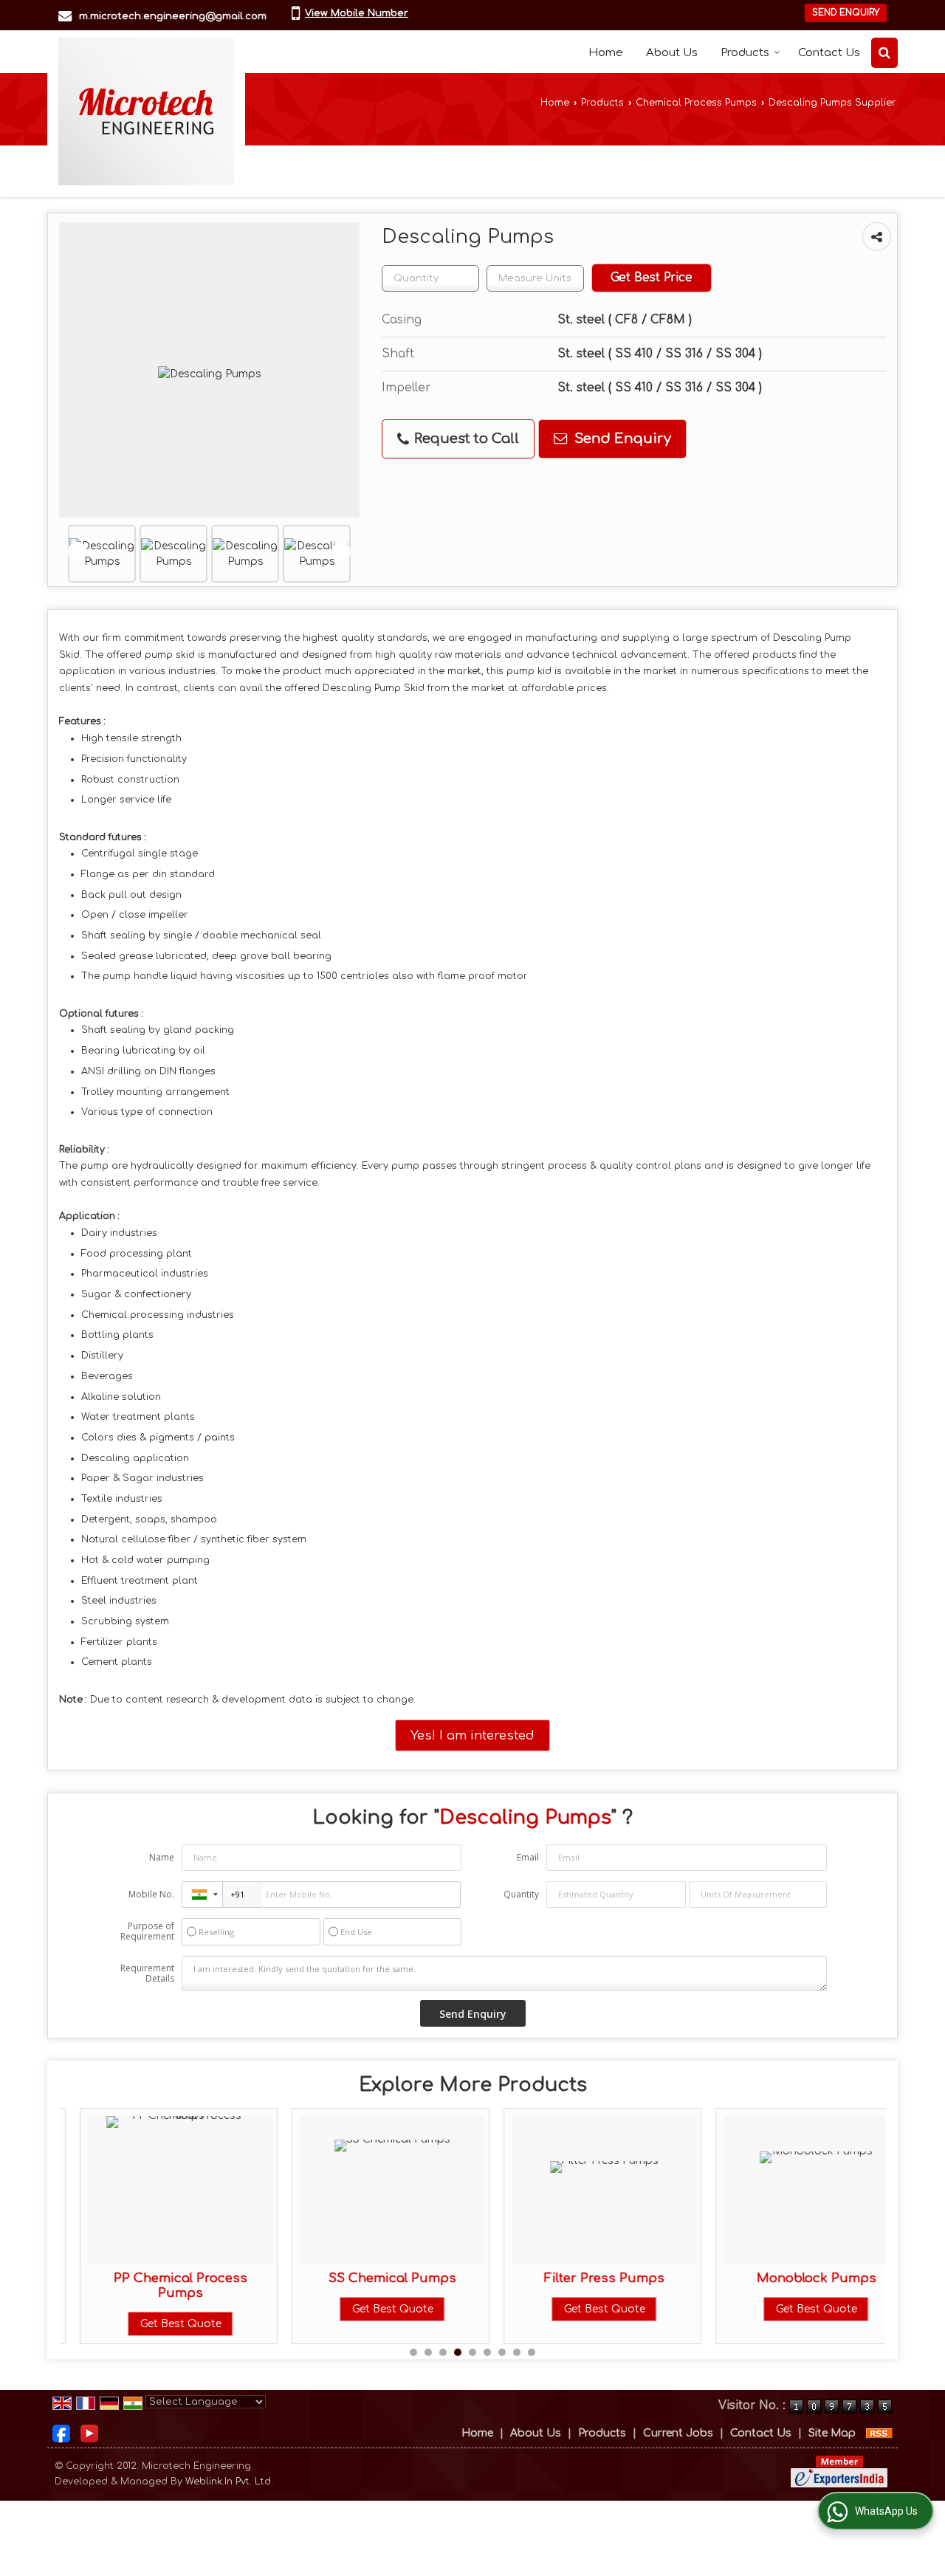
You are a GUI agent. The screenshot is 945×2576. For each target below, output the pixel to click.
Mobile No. (151, 1894)
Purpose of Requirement (147, 1931)
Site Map (832, 2433)
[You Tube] (89, 2432)
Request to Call (465, 439)
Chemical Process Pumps (696, 103)
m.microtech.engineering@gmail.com (173, 16)
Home (606, 53)
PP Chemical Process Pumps (161, 2285)
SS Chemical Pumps (372, 2278)
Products (745, 53)
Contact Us (829, 53)
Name (162, 1857)
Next (341, 552)
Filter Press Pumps (584, 2278)
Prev (78, 552)
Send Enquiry (846, 13)
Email (528, 1857)
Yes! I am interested (472, 1735)
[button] (357, 13)
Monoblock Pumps (797, 2278)
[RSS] (879, 2433)
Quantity (521, 1894)
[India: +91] (202, 1895)
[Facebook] (61, 2432)
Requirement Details (147, 1974)
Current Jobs (678, 2433)
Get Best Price (652, 278)
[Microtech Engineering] (146, 111)
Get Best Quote (161, 2324)
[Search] (884, 53)
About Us (672, 53)
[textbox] (535, 278)
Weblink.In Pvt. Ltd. (229, 2481)
